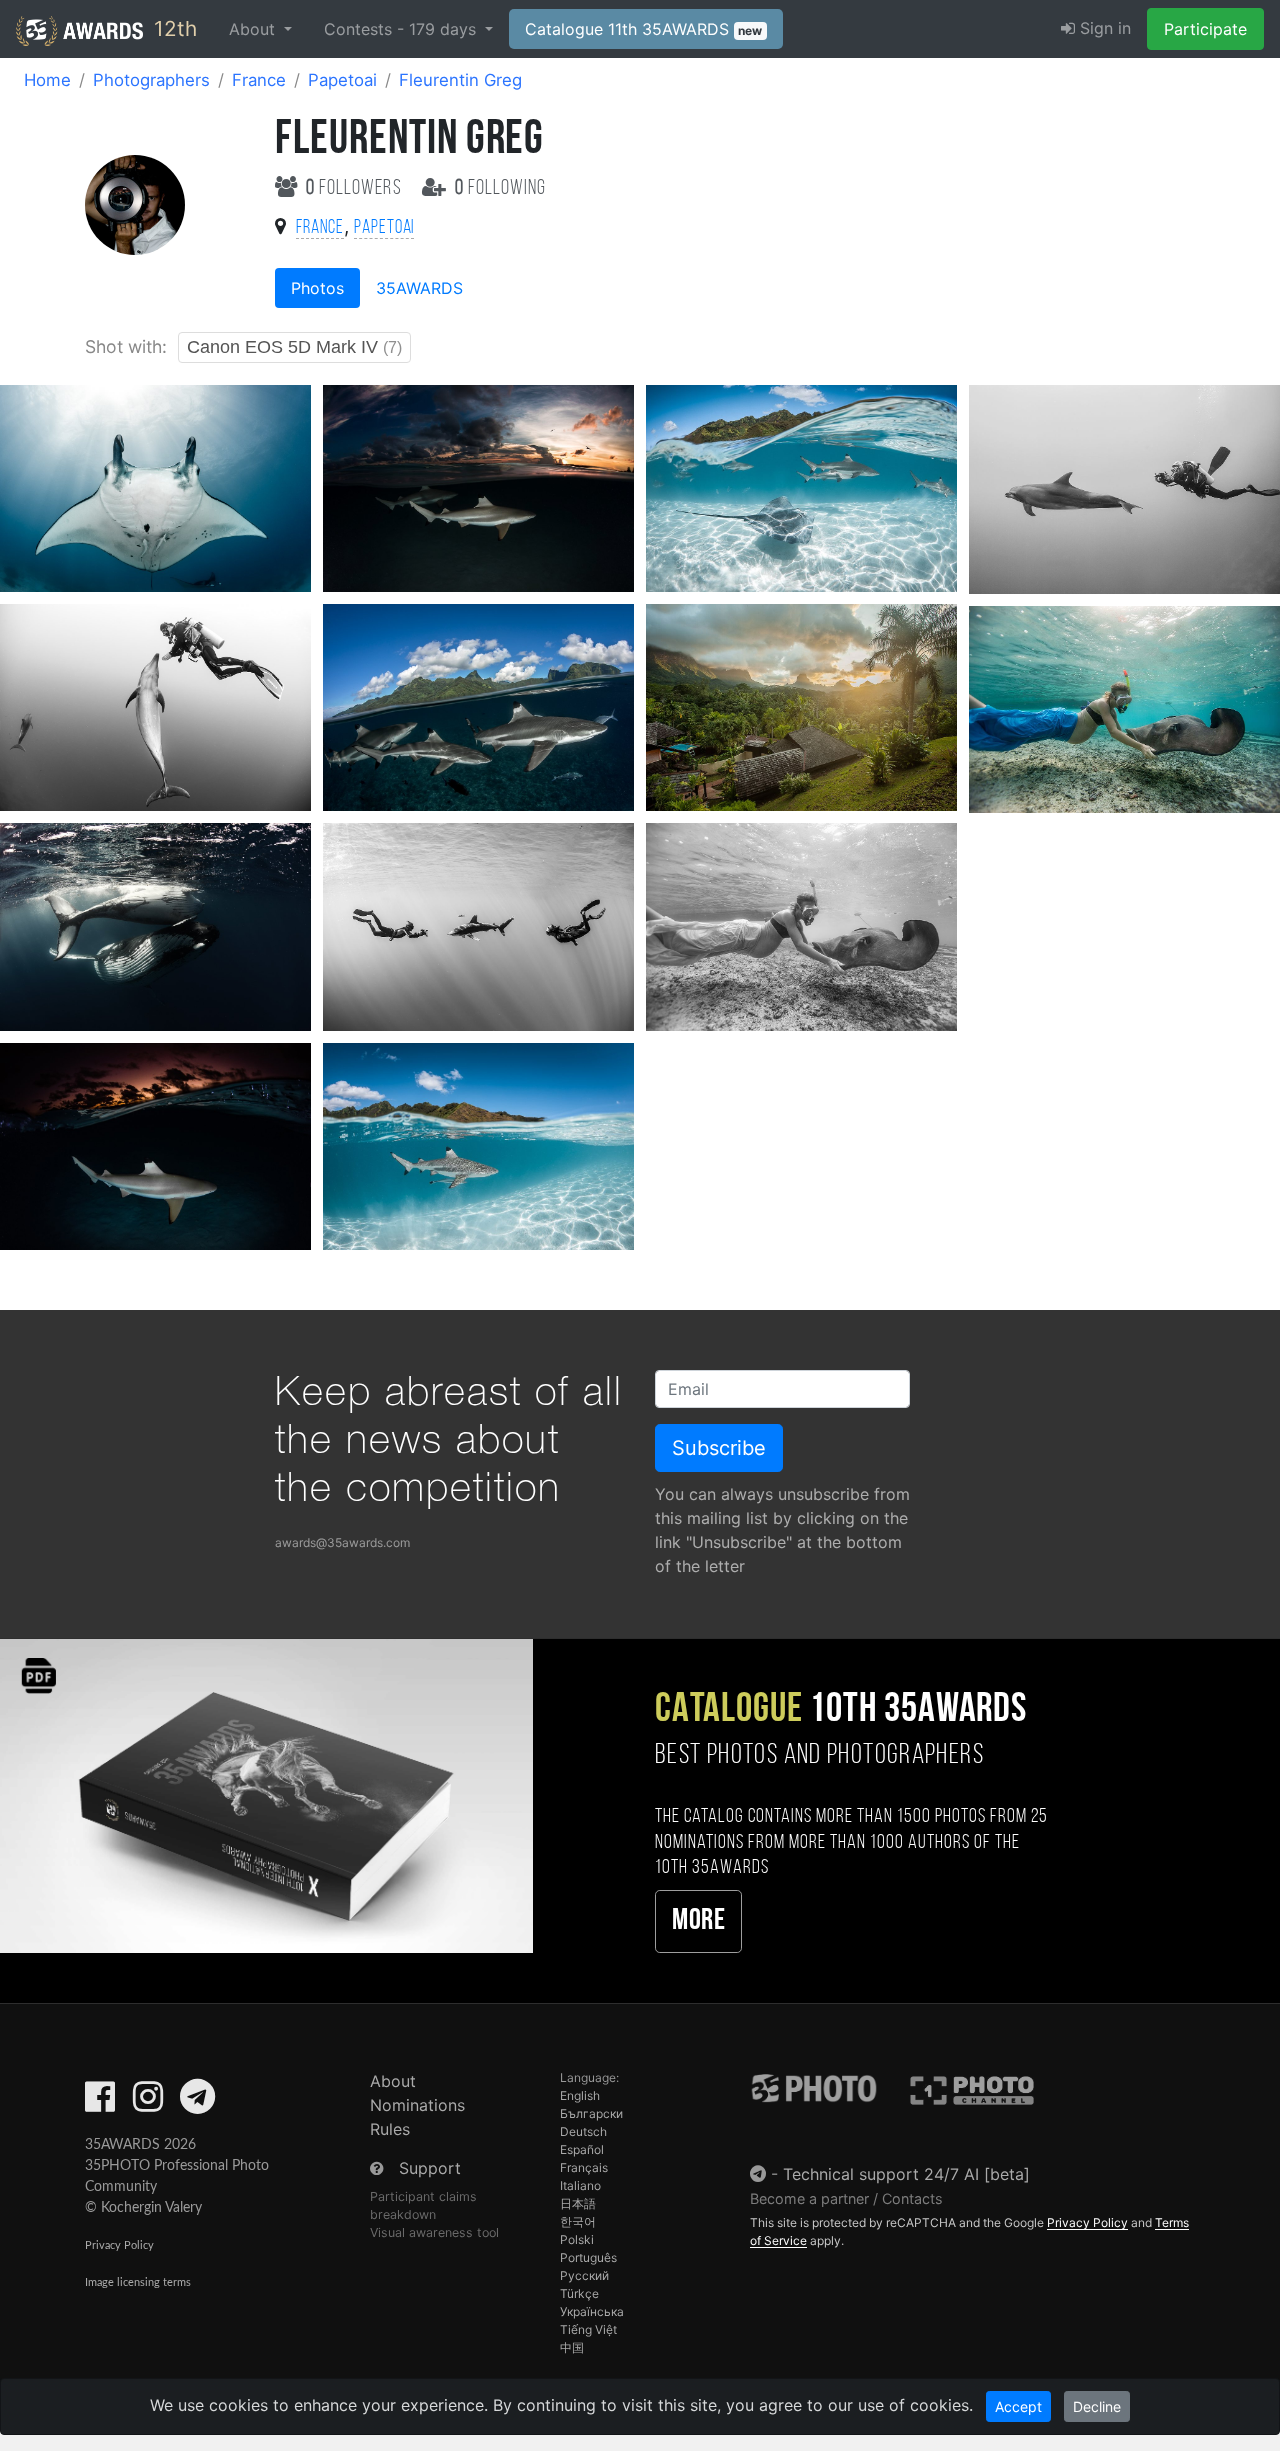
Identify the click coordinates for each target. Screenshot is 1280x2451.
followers (356, 188)
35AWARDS (419, 288)
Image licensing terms (138, 2282)
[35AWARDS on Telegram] (197, 2103)
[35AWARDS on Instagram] (148, 2103)
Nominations (417, 2105)
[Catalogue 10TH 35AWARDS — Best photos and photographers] (266, 1795)
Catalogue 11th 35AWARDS (644, 29)
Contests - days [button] (402, 29)
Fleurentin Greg (460, 80)
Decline (1097, 2406)
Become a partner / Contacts (846, 2198)
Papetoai (342, 80)
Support (430, 2168)
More (698, 1921)
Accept (1018, 2406)
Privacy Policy (119, 2245)
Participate (1205, 29)
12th (172, 28)
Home (47, 80)
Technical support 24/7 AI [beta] (906, 2174)
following (500, 188)
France (259, 80)
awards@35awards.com (342, 1542)
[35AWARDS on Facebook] (100, 2103)
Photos (317, 288)
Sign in (1103, 28)
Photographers (151, 80)
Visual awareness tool (434, 2232)
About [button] (254, 29)
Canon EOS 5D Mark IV (294, 347)
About (393, 2081)
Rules (390, 2129)
